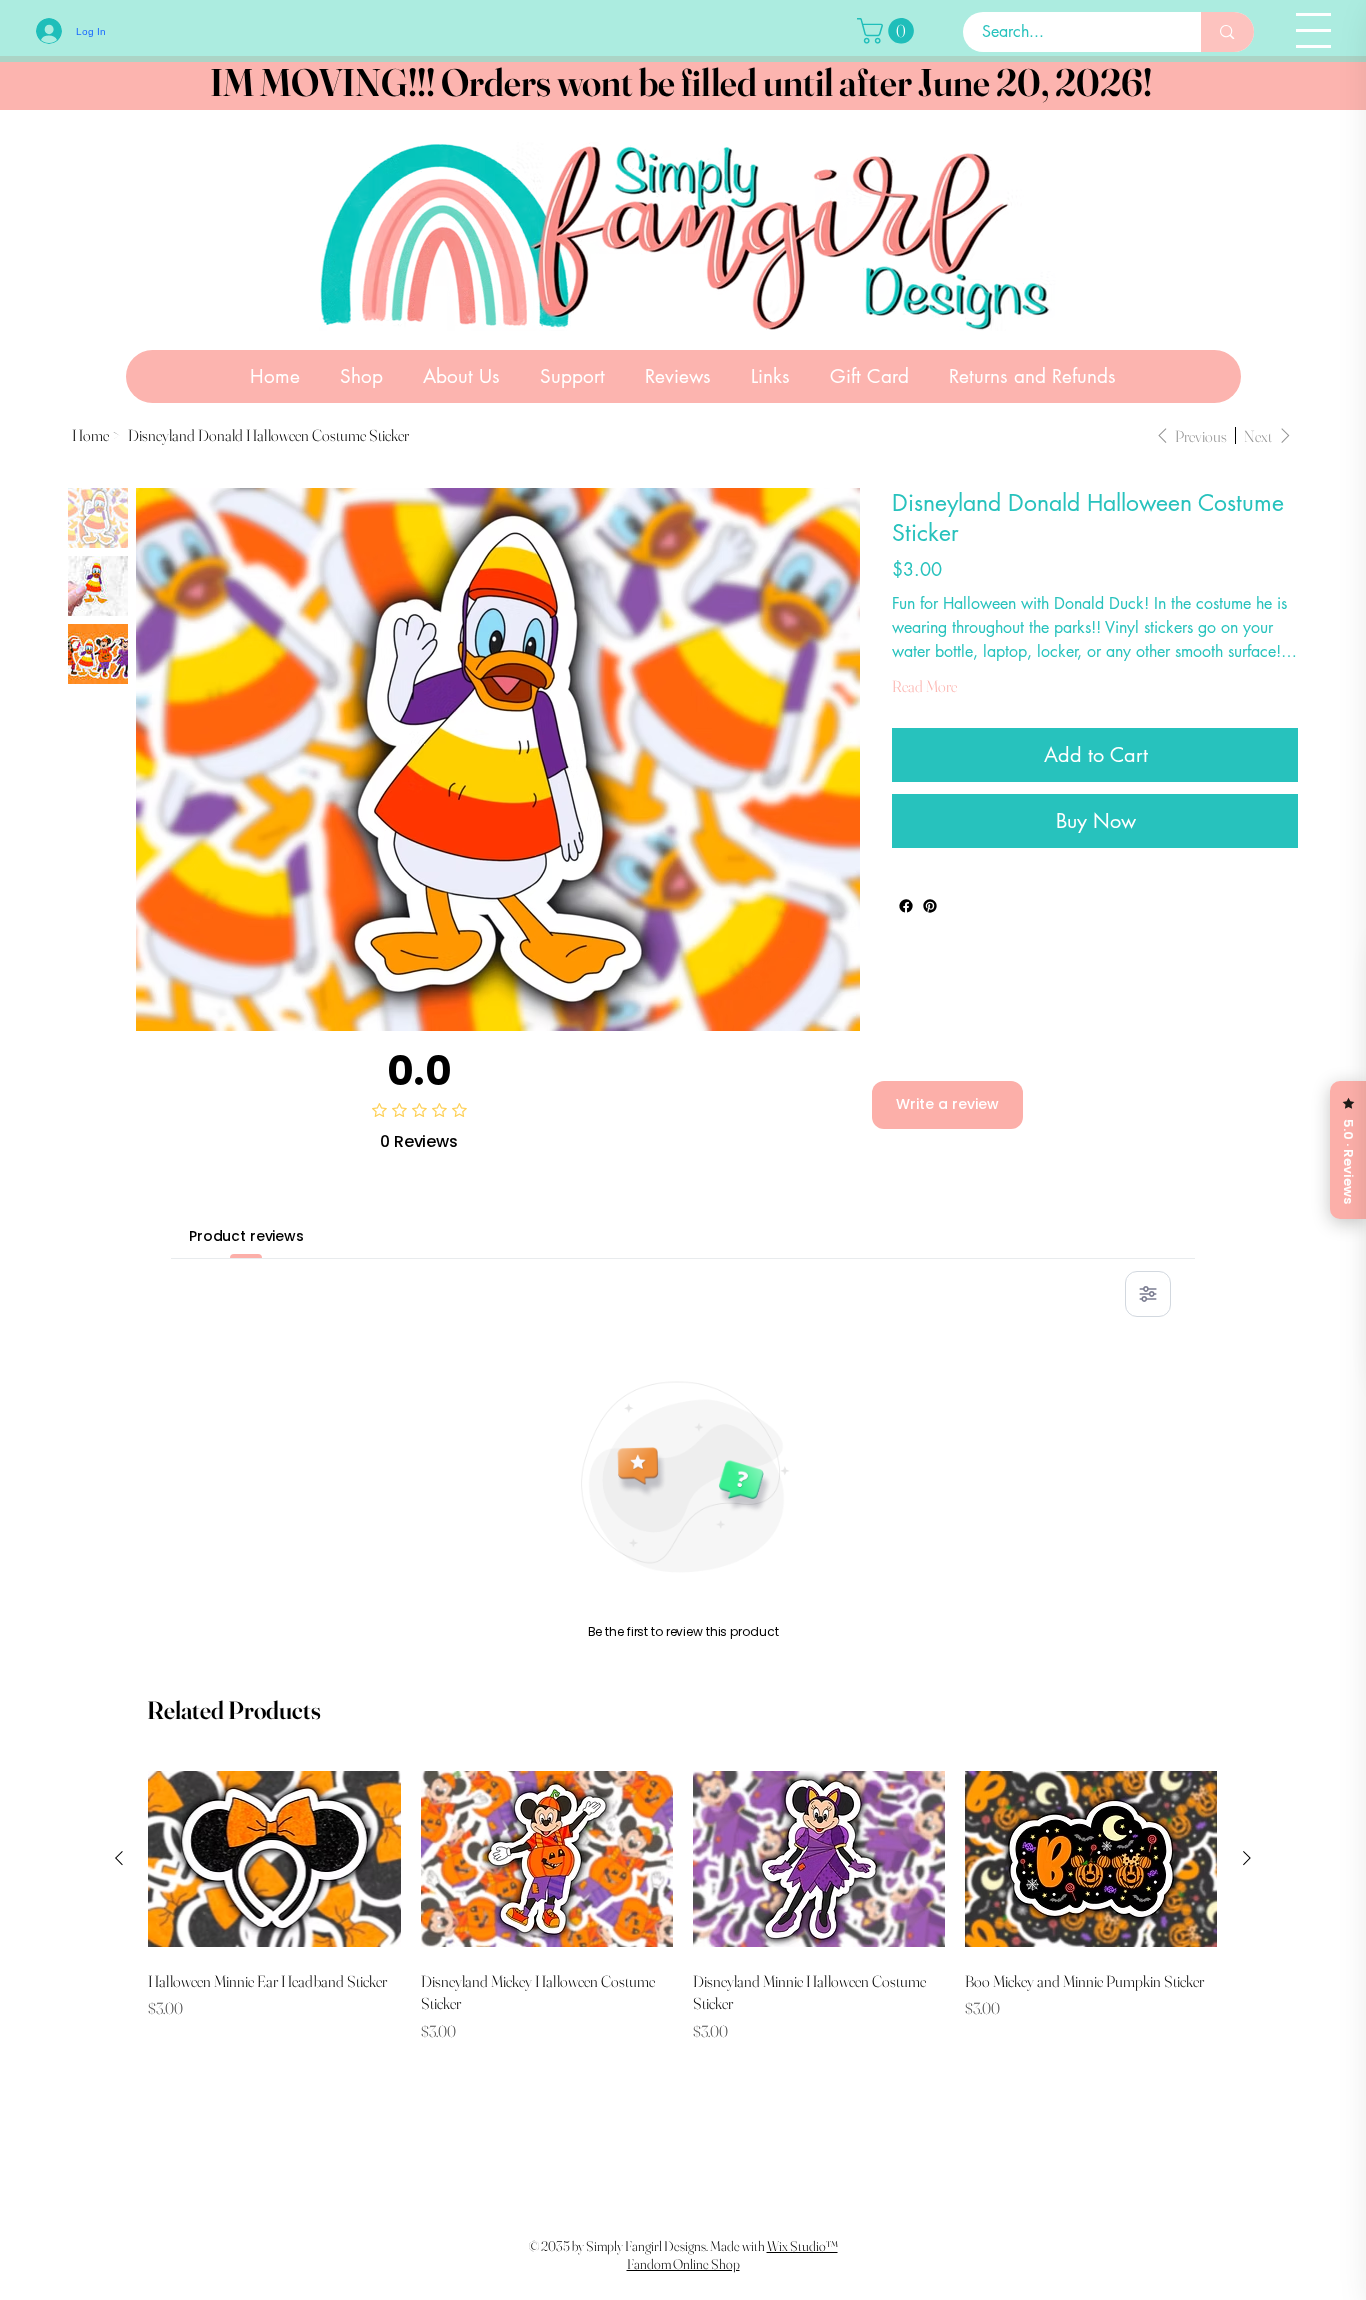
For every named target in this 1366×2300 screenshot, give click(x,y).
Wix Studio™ (802, 2246)
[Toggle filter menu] (1148, 1294)
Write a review (947, 1104)
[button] (888, 31)
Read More (924, 686)
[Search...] (1227, 32)
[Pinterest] (930, 906)
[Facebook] (906, 906)
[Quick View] (274, 1859)
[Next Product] (1247, 1858)
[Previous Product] (119, 1858)
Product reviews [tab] (246, 1236)
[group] (682, 1904)
